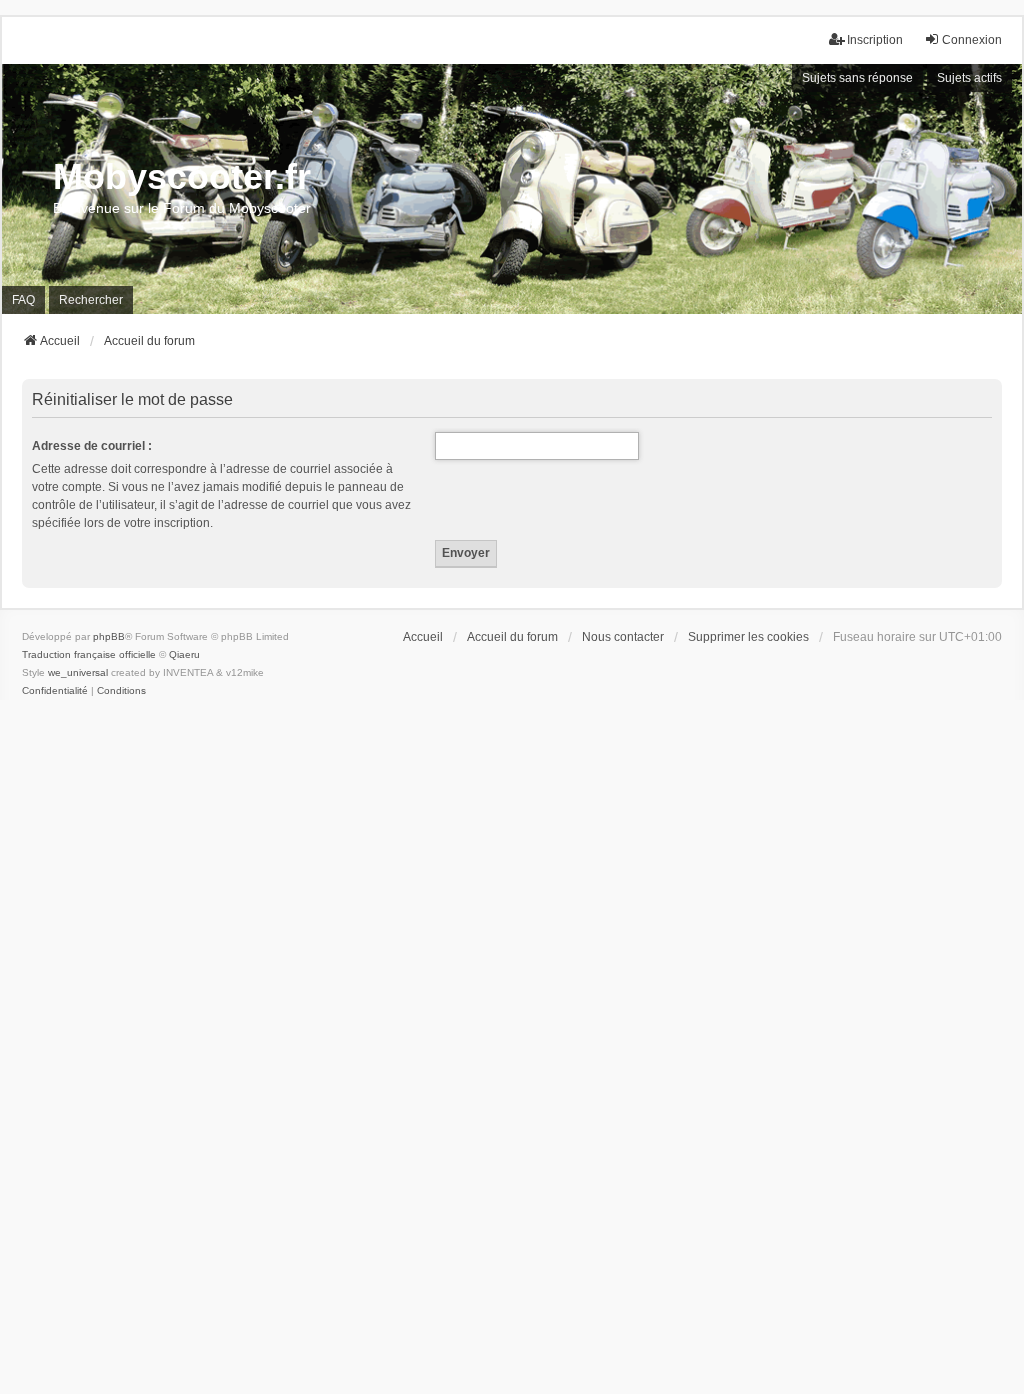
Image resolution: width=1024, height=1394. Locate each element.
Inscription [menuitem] (875, 40)
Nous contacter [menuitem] (623, 637)
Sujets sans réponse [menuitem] (857, 78)
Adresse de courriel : (92, 446)
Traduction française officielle (89, 654)
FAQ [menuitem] (23, 300)
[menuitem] (55, 691)
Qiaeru (184, 654)
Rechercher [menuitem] (91, 300)
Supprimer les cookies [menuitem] (748, 637)
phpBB (109, 636)
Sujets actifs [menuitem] (969, 78)
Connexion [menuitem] (972, 40)
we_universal (78, 672)
